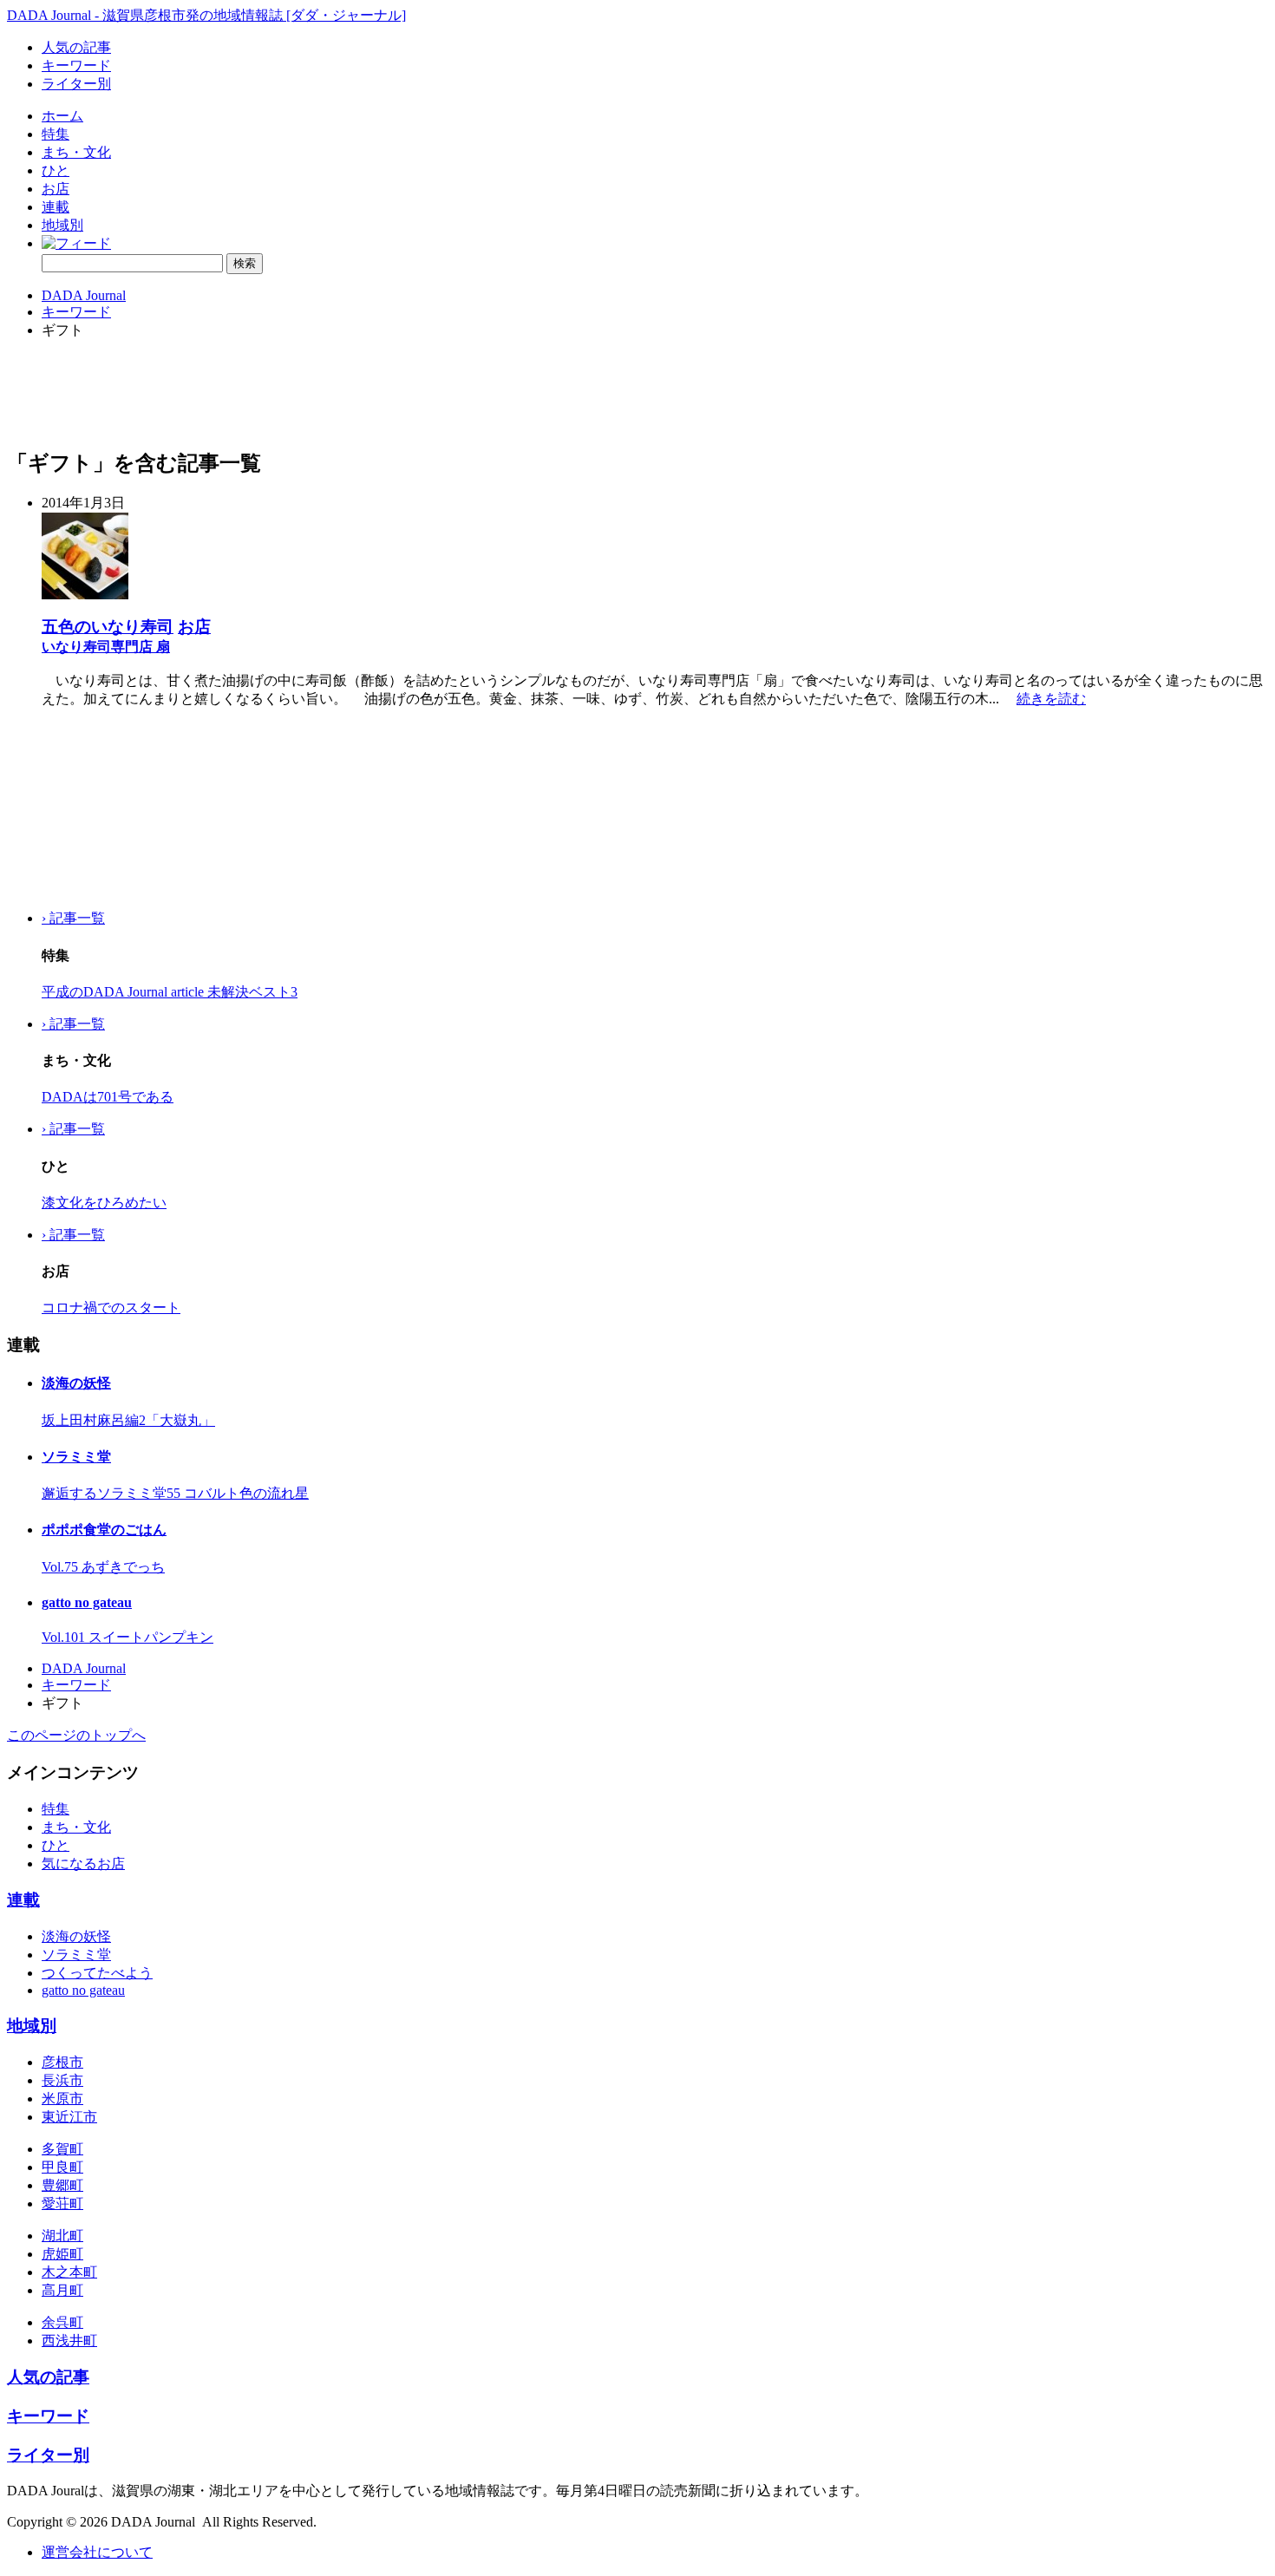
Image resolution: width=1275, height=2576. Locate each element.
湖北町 (62, 2236)
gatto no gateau (87, 1602)
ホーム (62, 116)
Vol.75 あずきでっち (103, 1567)
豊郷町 (62, 2185)
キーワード (76, 65)
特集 (56, 134)
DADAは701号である (108, 1097)
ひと (56, 170)
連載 (56, 207)
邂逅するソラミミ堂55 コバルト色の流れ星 (175, 1493)
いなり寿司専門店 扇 (106, 647)
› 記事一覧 (73, 918)
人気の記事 (76, 47)
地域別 (62, 225)
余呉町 (62, 2322)
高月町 (62, 2290)
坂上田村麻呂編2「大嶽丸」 (128, 1420)
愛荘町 (62, 2203)
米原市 (62, 2099)
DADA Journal (84, 295)
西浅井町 (69, 2341)
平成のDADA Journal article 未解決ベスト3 (170, 992)
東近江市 (69, 2117)
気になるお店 (83, 1863)
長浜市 (62, 2080)
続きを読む (1051, 699)
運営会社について (97, 2552)
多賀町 (62, 2149)
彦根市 (62, 2062)
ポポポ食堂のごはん (104, 1530)
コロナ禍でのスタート (111, 1308)
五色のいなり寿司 (108, 627)
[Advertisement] (94, 809)
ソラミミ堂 (76, 1457)
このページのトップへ (76, 1735)
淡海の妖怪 (76, 1383)
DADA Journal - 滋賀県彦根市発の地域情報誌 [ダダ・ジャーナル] (206, 15)
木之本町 (69, 2272)
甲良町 (62, 2167)
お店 (56, 189)
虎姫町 (62, 2254)
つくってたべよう (97, 1973)
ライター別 (76, 84)
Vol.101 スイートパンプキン (127, 1637)
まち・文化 (76, 152)
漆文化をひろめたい (104, 1203)
